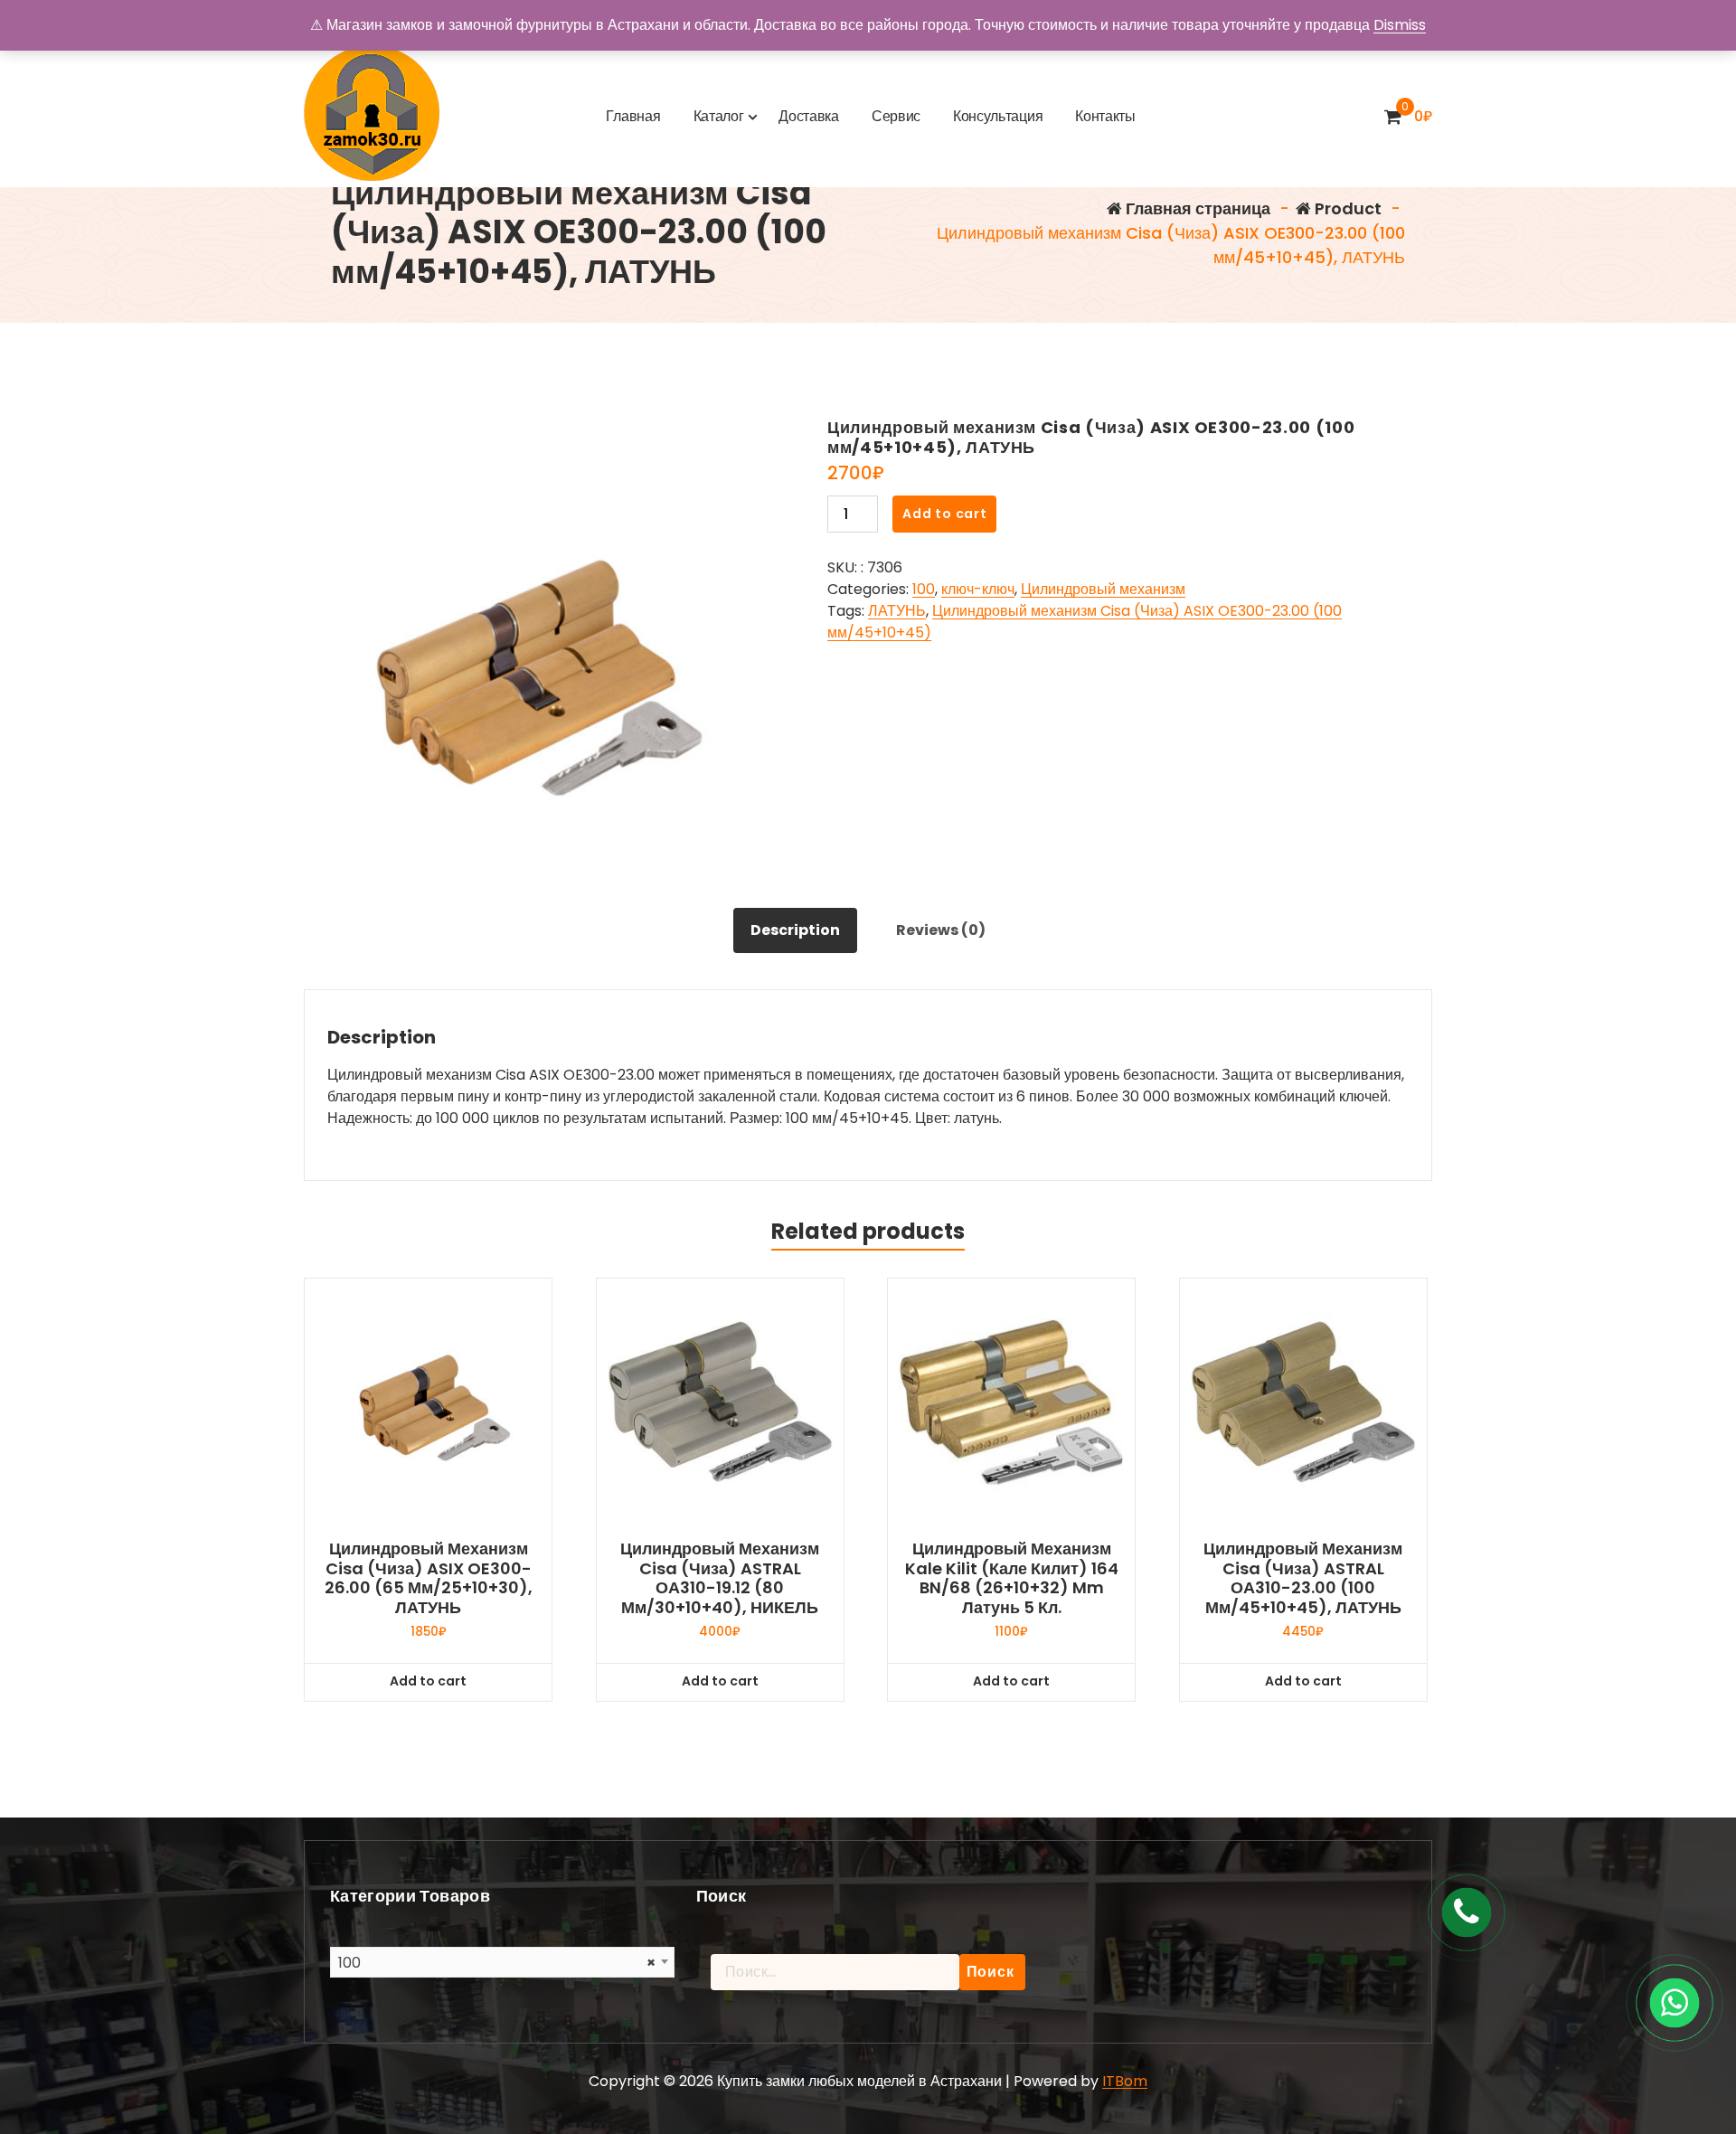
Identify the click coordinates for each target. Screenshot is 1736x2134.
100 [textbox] (497, 1963)
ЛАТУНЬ (897, 611)
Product (1346, 208)
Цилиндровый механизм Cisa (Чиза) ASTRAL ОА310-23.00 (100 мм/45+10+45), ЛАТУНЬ (1303, 1578)
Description (795, 930)
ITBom (1125, 2081)
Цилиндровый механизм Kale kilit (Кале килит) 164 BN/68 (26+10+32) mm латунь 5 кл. (1012, 1578)
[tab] (795, 930)
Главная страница (1196, 208)
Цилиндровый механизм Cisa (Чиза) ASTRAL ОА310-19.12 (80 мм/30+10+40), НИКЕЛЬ (720, 1578)
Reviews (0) (941, 930)
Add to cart (945, 514)
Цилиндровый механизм (1103, 589)
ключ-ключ (978, 589)
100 (924, 589)
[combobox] (502, 1962)
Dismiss (1400, 25)
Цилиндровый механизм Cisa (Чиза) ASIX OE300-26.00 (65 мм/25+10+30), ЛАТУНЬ (429, 1578)
